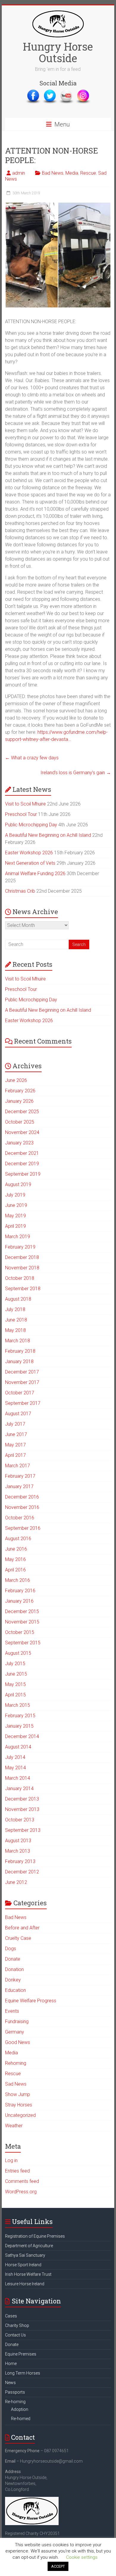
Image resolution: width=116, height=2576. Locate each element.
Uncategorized (20, 2115)
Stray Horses (19, 2105)
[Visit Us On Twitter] (50, 92)
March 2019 (18, 1237)
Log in (11, 2160)
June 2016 (16, 1549)
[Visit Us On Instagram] (83, 92)
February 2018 (20, 1351)
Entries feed (17, 2171)
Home (11, 2364)
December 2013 (22, 1799)
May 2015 (15, 1684)
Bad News (53, 173)
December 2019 (22, 1164)
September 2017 (23, 1403)
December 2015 (22, 1611)
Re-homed (21, 2419)
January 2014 (19, 1789)
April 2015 (15, 1695)
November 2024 (22, 1132)
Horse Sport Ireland (23, 2265)
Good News (18, 2042)
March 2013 (18, 1851)
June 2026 (16, 1080)
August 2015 (18, 1653)
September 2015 (23, 1643)
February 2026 (20, 1091)
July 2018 (15, 1309)
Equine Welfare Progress (31, 2001)
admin (19, 173)
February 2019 (20, 1247)
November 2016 (22, 1507)
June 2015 (16, 1674)
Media (72, 173)
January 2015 (19, 1726)
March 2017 (18, 1466)
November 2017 (22, 1382)
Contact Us (15, 2335)
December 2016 (22, 1497)
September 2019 (23, 1174)
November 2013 (22, 1809)
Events (12, 2011)
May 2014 (15, 1768)
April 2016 (15, 1570)
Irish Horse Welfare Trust (28, 2274)
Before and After (22, 1928)
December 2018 (22, 1257)
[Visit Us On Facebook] (33, 92)
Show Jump (18, 2094)
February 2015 (20, 1716)
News (10, 2383)
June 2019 (16, 1205)
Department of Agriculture (29, 2246)
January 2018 (19, 1361)
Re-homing (15, 2402)
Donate (13, 1959)
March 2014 (18, 1778)
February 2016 (20, 1591)
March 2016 (18, 1580)
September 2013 (23, 1830)
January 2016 (19, 1601)
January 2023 (19, 1143)
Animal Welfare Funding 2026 (35, 873)
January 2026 (19, 1101)
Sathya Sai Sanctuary (25, 2255)
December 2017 (22, 1372)
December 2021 (22, 1153)
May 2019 (15, 1216)
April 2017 (15, 1455)
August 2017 (18, 1414)
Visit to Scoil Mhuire (25, 804)
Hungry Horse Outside (58, 52)
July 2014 (15, 1757)
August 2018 (18, 1299)
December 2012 (22, 1872)
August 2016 (18, 1539)
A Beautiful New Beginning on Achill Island (48, 835)
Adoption (20, 2409)
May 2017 (15, 1445)
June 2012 (16, 1882)
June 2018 (16, 1320)
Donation (14, 1969)
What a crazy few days (32, 758)
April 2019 (15, 1226)
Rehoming (16, 2063)
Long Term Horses (23, 2373)
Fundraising (17, 2021)
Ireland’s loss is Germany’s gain (76, 773)
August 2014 (18, 1747)
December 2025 (22, 1112)
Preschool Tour (21, 814)
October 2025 (20, 1122)
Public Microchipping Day (31, 825)
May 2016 (15, 1559)
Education (15, 1990)
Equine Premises (21, 2354)
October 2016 (20, 1518)
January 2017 (19, 1486)
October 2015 (20, 1632)
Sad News (16, 2084)
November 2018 (22, 1268)
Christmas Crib (20, 891)
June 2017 (16, 1434)
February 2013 (20, 1861)
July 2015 (15, 1664)
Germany (15, 2032)
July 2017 (15, 1424)
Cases (11, 2316)
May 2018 (15, 1330)
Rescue (88, 173)
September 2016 (23, 1528)
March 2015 (18, 1705)
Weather (14, 2126)
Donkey (13, 1980)
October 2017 (20, 1393)
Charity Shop (17, 2325)
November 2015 (22, 1622)
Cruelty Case (18, 1938)
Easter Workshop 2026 (29, 853)
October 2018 (20, 1278)
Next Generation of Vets (30, 863)
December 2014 (22, 1736)
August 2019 (18, 1184)
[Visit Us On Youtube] (66, 92)
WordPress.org (21, 2192)
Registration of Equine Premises (35, 2236)
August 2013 (18, 1841)
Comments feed (22, 2181)
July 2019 (15, 1195)
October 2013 (20, 1820)
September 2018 (23, 1289)
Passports (15, 2392)
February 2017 (20, 1476)
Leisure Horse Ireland (25, 2284)
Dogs (11, 1949)
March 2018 (18, 1341)
